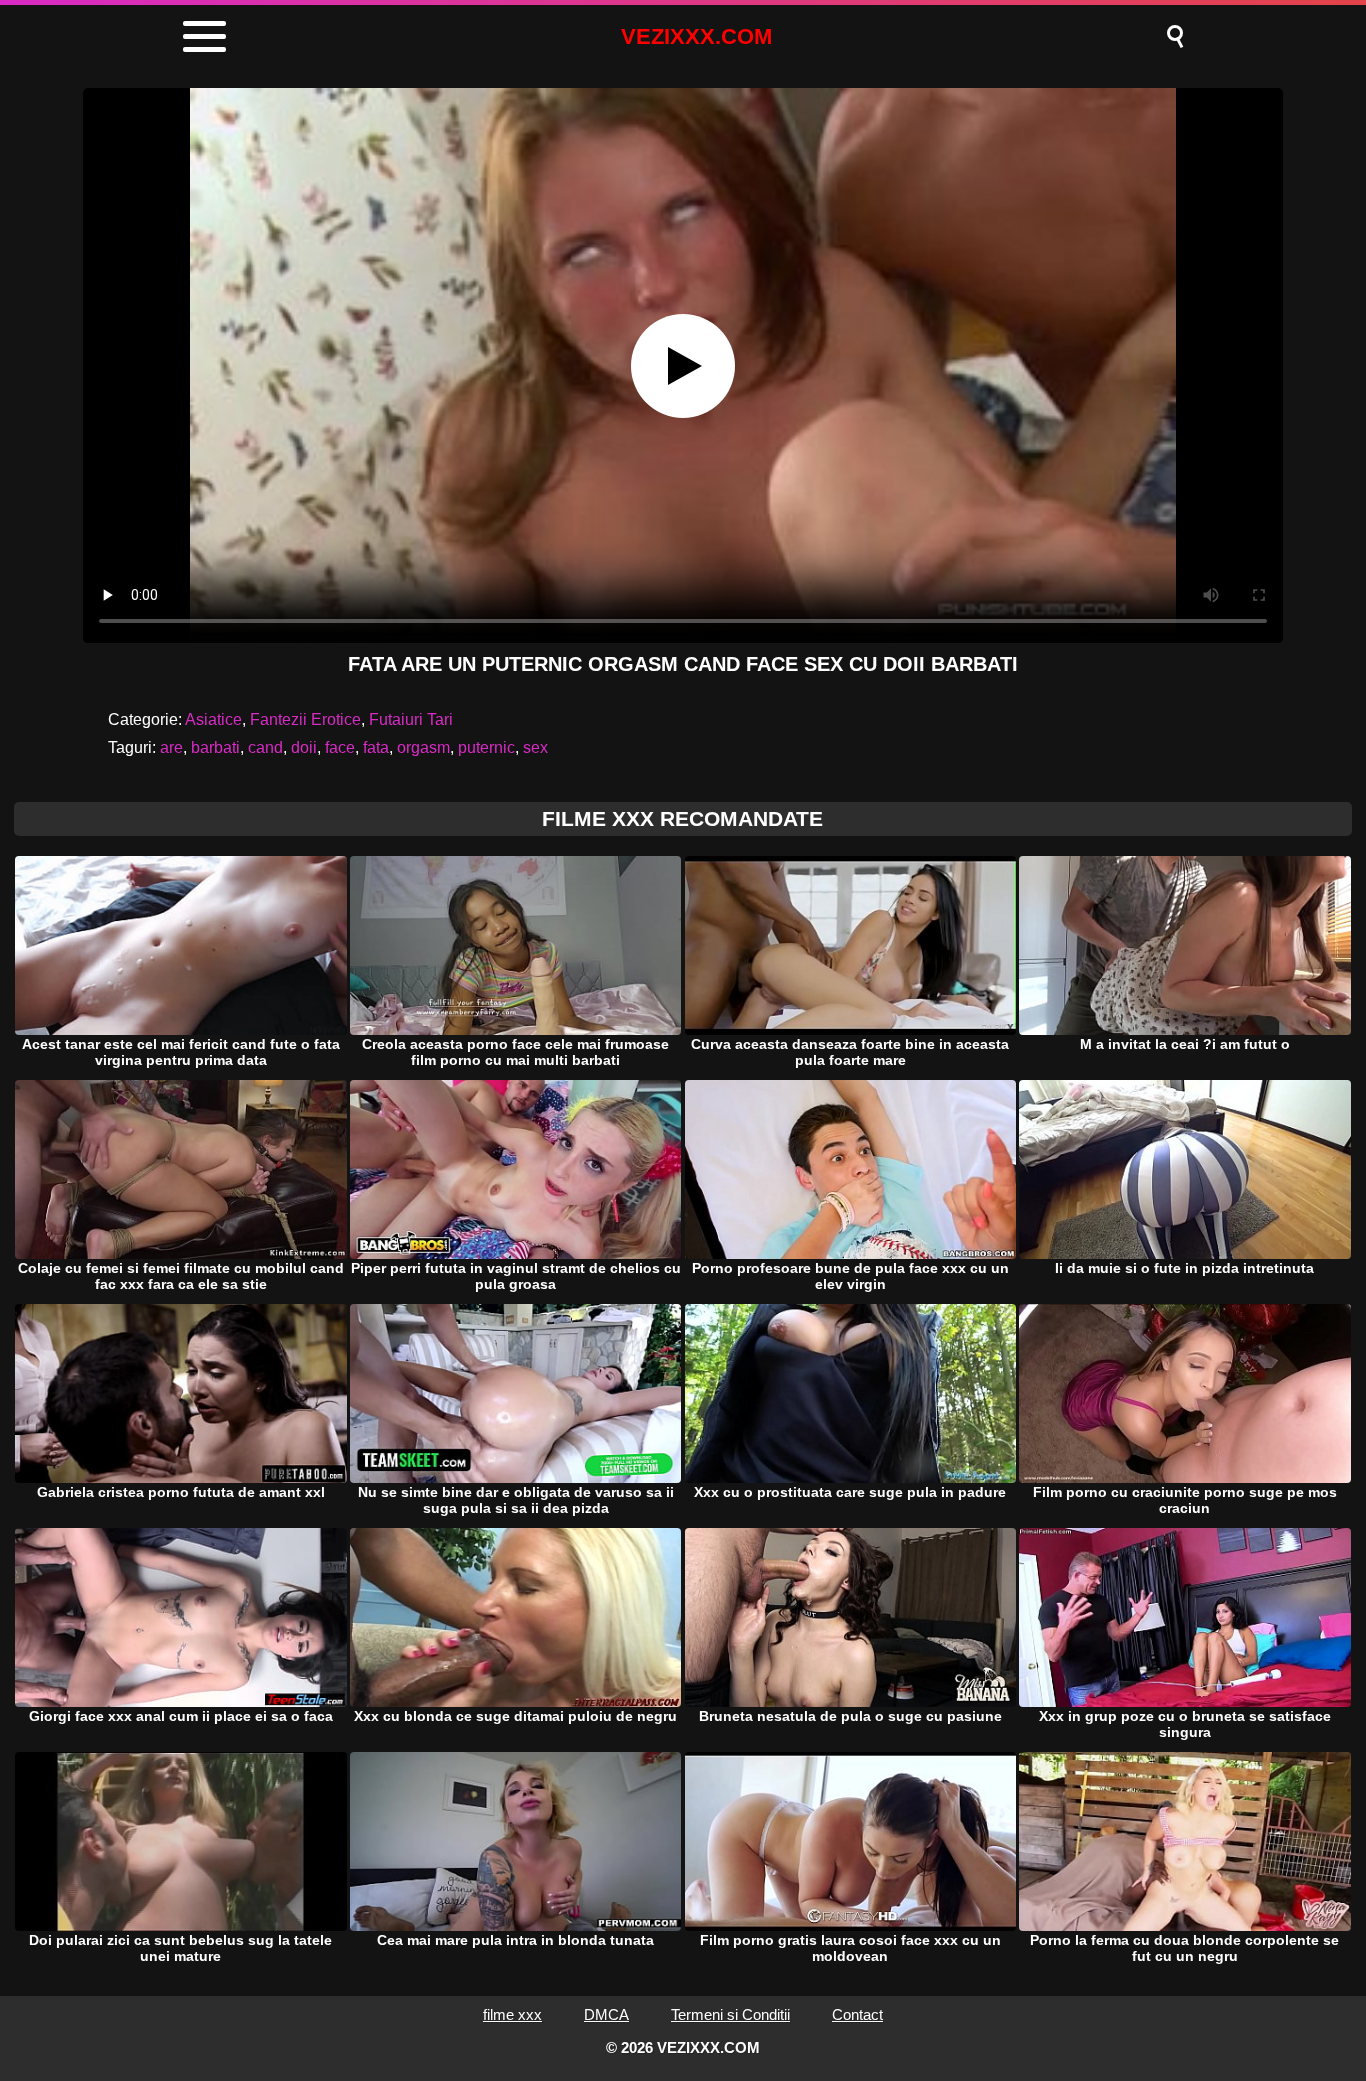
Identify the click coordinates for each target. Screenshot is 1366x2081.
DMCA (606, 2014)
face (340, 747)
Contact (857, 2014)
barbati (215, 747)
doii (304, 747)
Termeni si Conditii (730, 2014)
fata (376, 747)
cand (265, 747)
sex (535, 747)
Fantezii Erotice (305, 719)
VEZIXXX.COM (696, 36)
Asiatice (213, 719)
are (171, 747)
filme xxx (512, 2014)
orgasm (423, 747)
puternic (486, 747)
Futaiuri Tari (411, 719)
